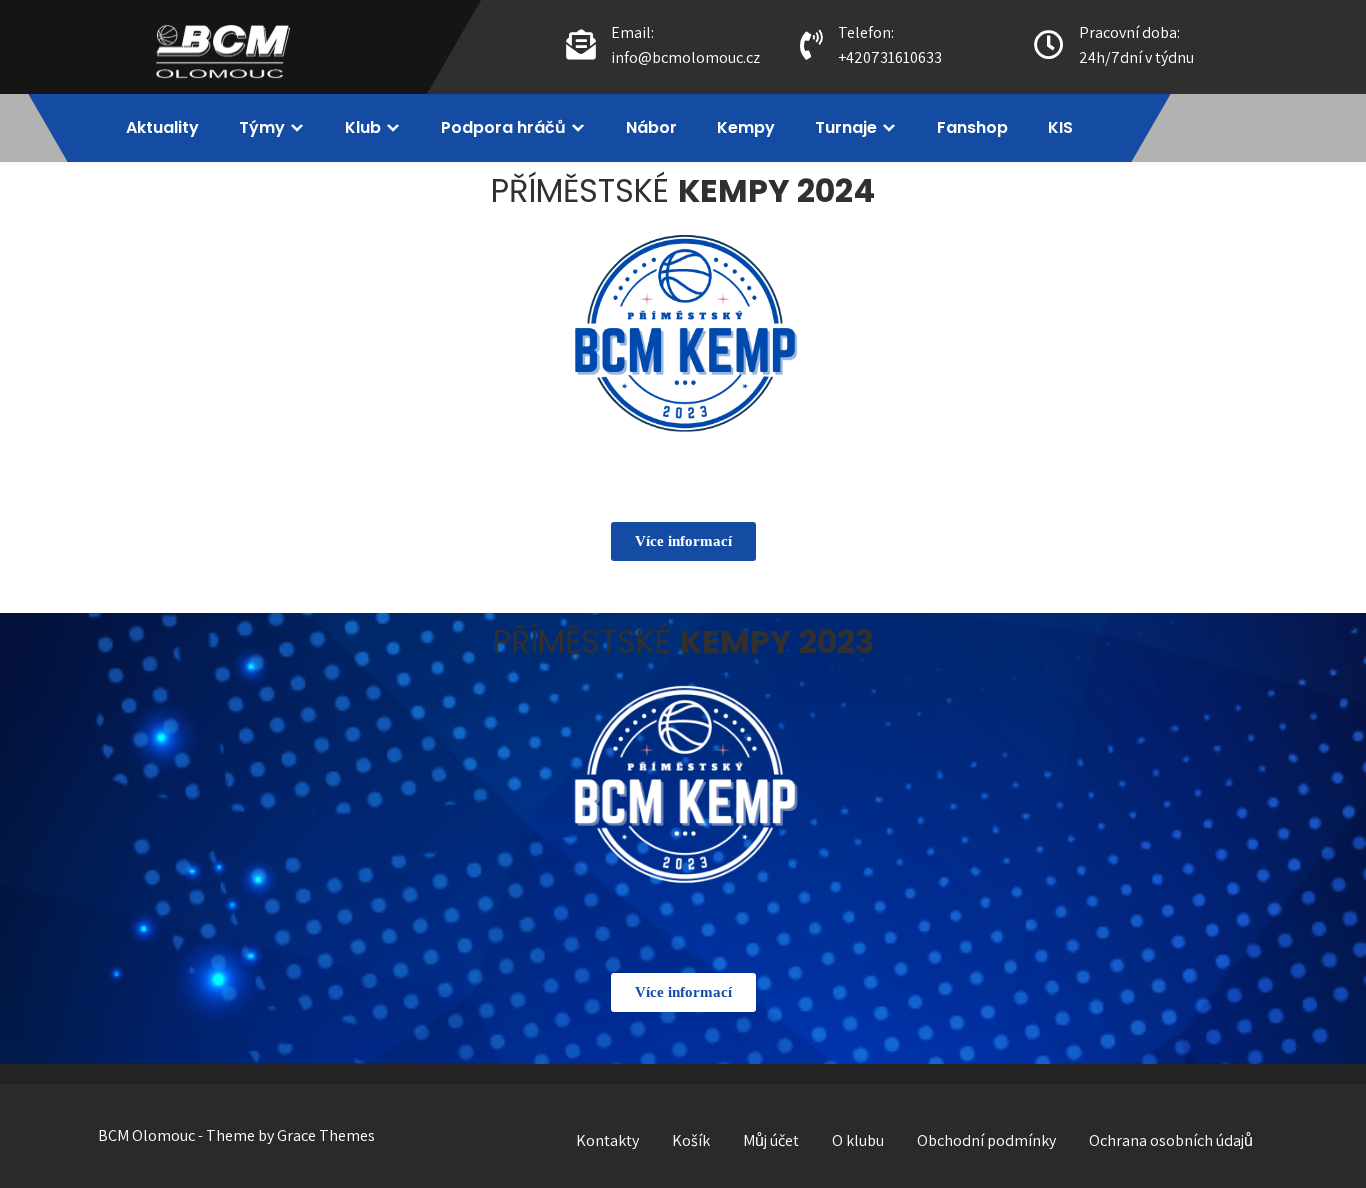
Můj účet (771, 1140)
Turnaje (846, 127)
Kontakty (607, 1140)
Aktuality (162, 127)
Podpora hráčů (503, 127)
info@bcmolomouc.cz (685, 57)
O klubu (858, 1140)
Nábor (651, 127)
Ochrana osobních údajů (1171, 1140)
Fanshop (972, 127)
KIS (1060, 127)
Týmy (262, 127)
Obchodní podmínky (986, 1140)
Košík (691, 1140)
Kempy (746, 127)
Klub (363, 127)
